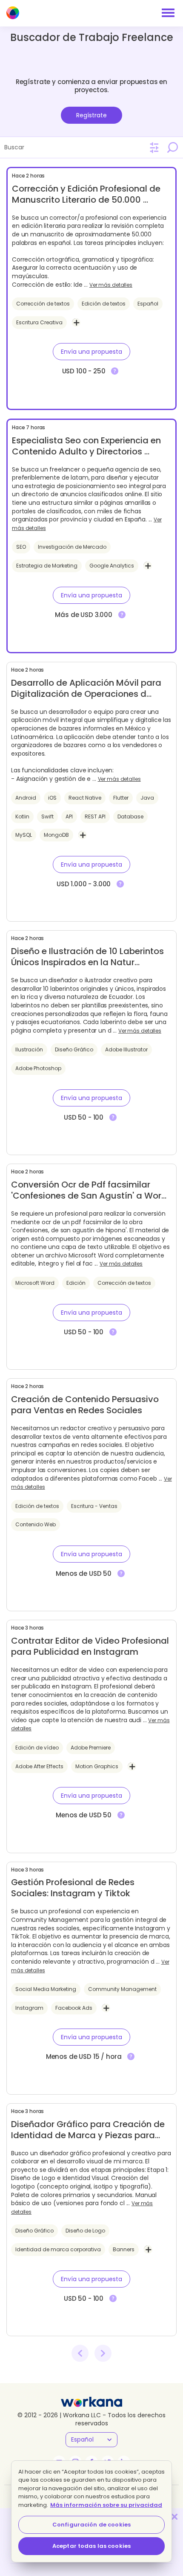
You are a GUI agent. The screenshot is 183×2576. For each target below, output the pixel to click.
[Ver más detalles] (115, 371)
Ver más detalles (111, 285)
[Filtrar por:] (154, 148)
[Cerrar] (174, 2517)
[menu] (168, 13)
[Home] (13, 13)
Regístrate (91, 115)
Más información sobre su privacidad (106, 2505)
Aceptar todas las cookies (91, 2546)
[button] (91, 352)
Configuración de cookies (91, 2525)
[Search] (172, 147)
